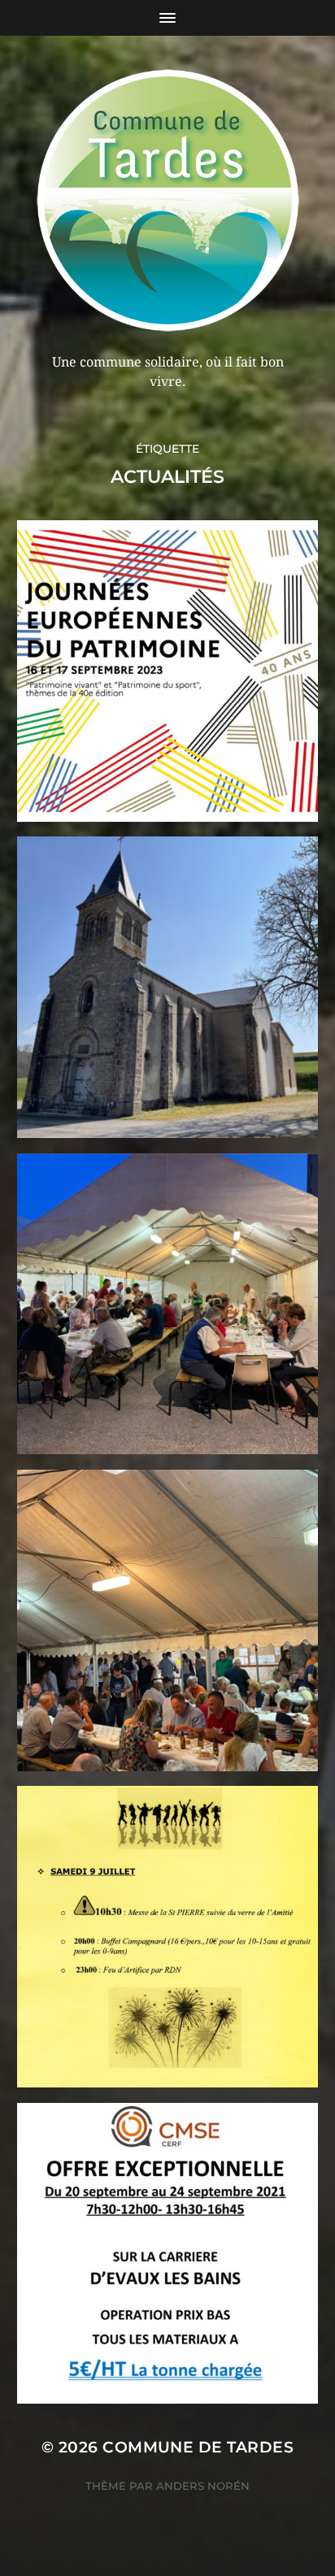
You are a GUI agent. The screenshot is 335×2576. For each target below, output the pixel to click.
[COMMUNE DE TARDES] (168, 200)
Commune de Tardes (198, 2447)
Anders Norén (203, 2486)
